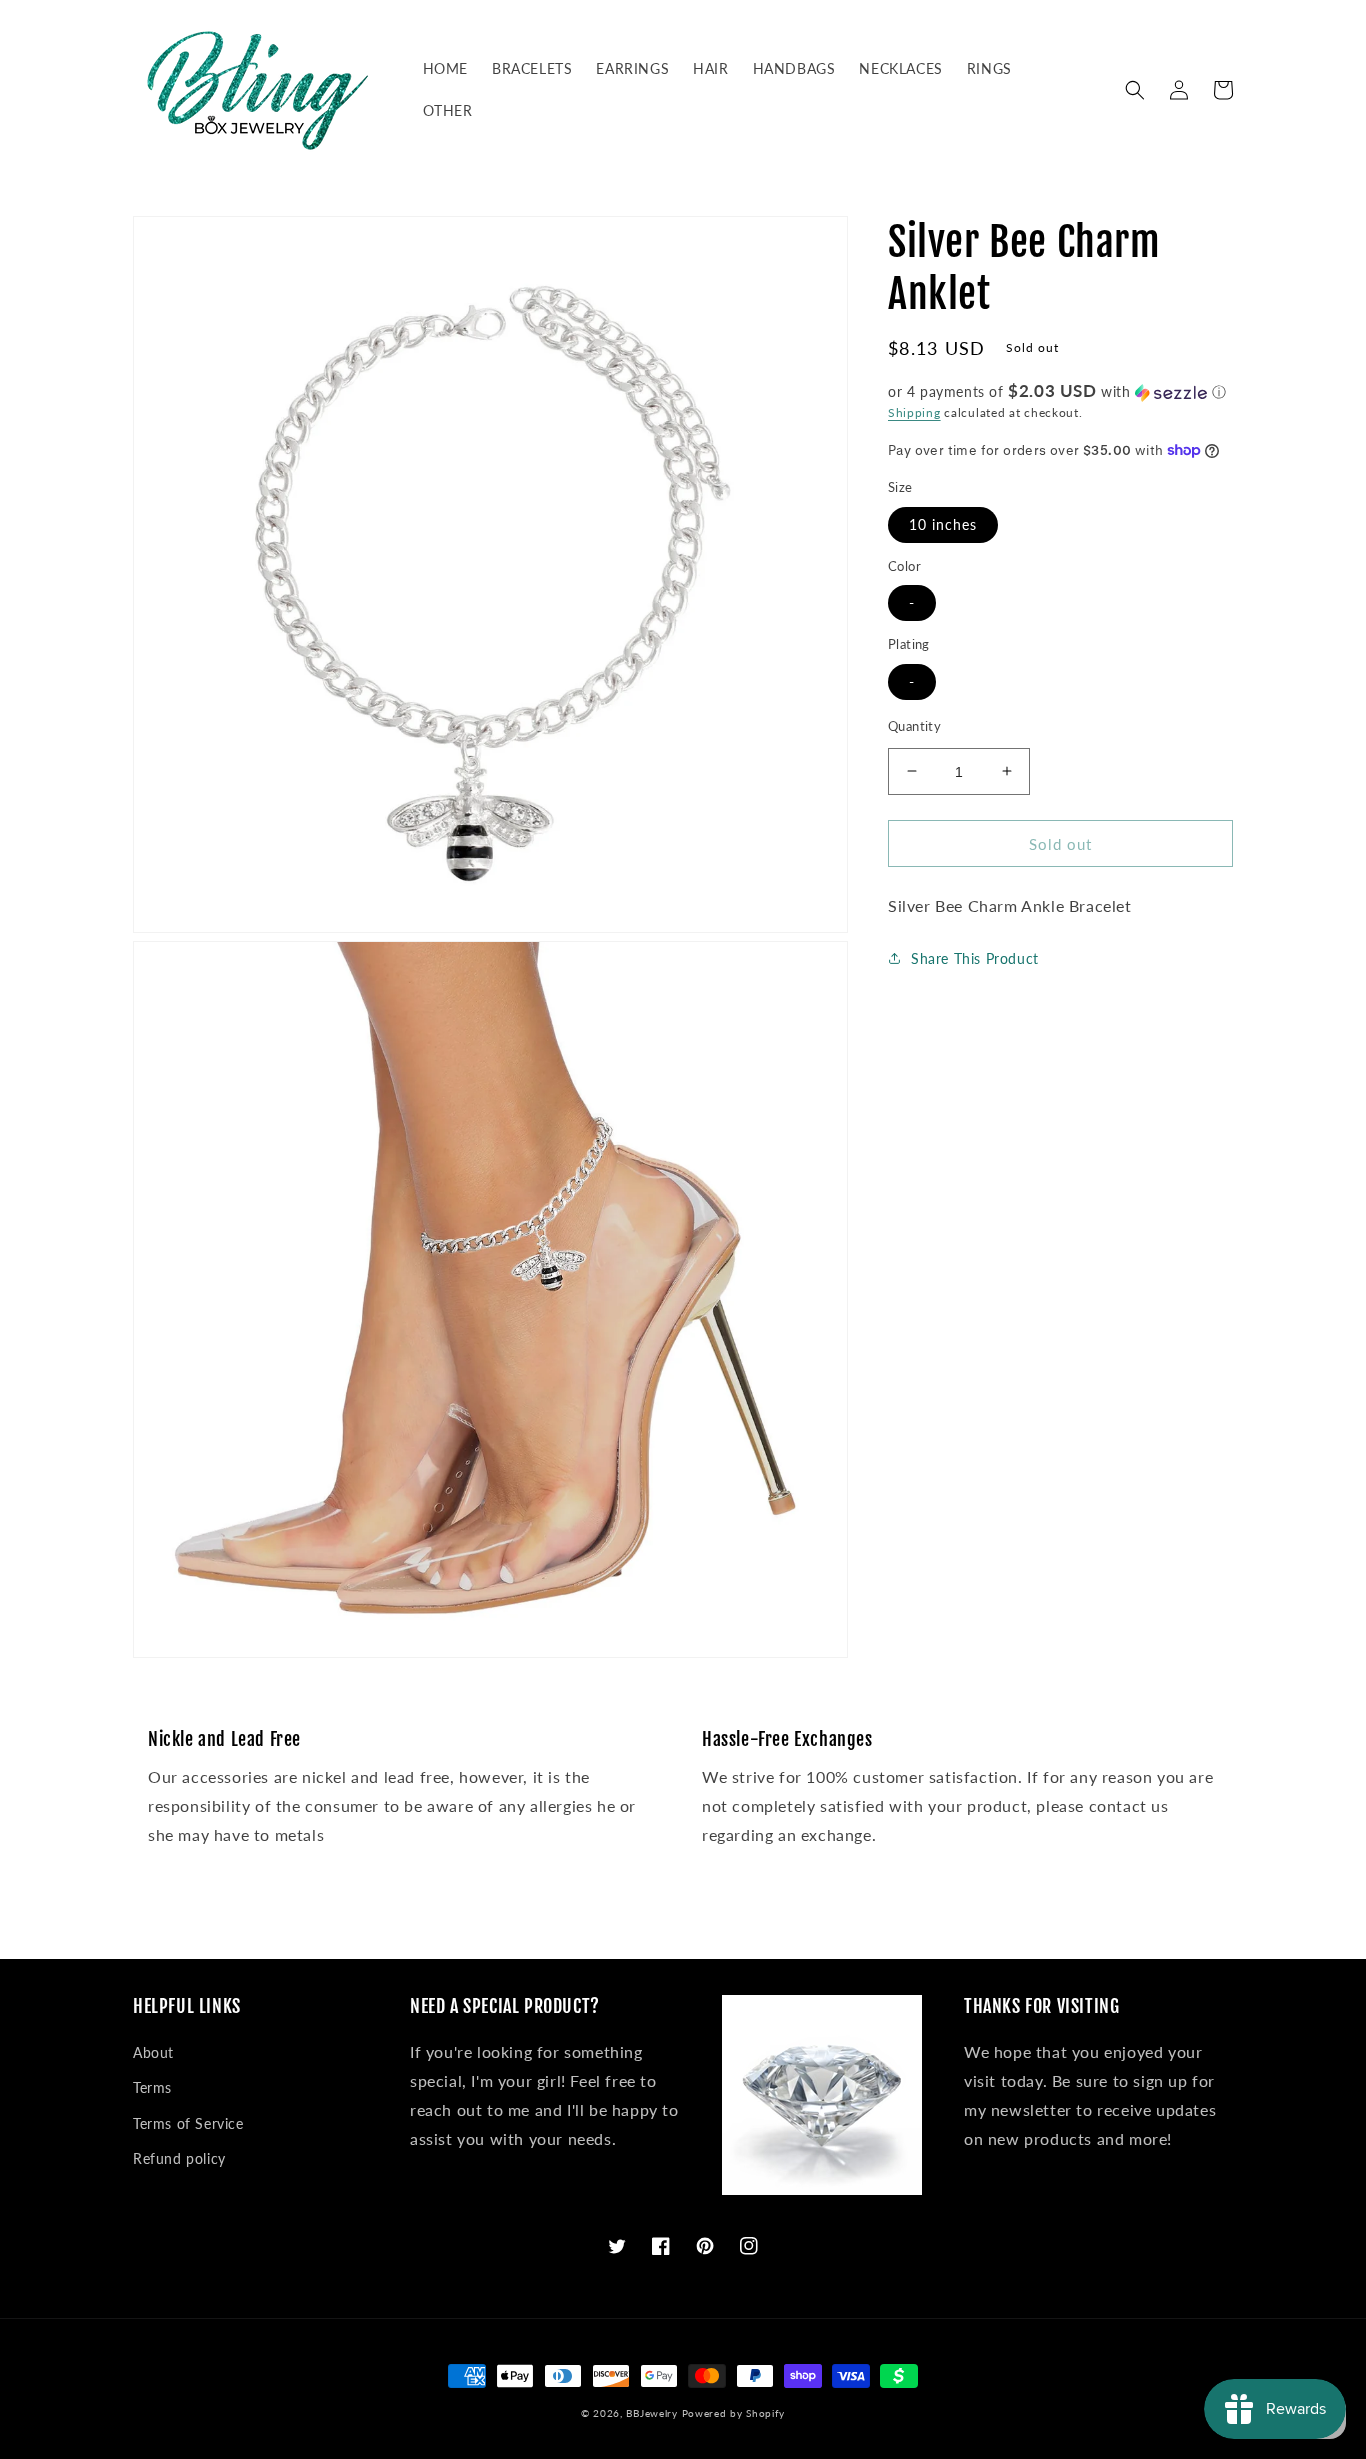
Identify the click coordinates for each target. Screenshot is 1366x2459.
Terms (152, 2087)
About (153, 2052)
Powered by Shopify (734, 2413)
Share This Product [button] (975, 957)
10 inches (943, 523)
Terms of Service (188, 2123)
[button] (1135, 90)
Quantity (914, 725)
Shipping (914, 412)
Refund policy (179, 2158)
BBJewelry (651, 2413)
